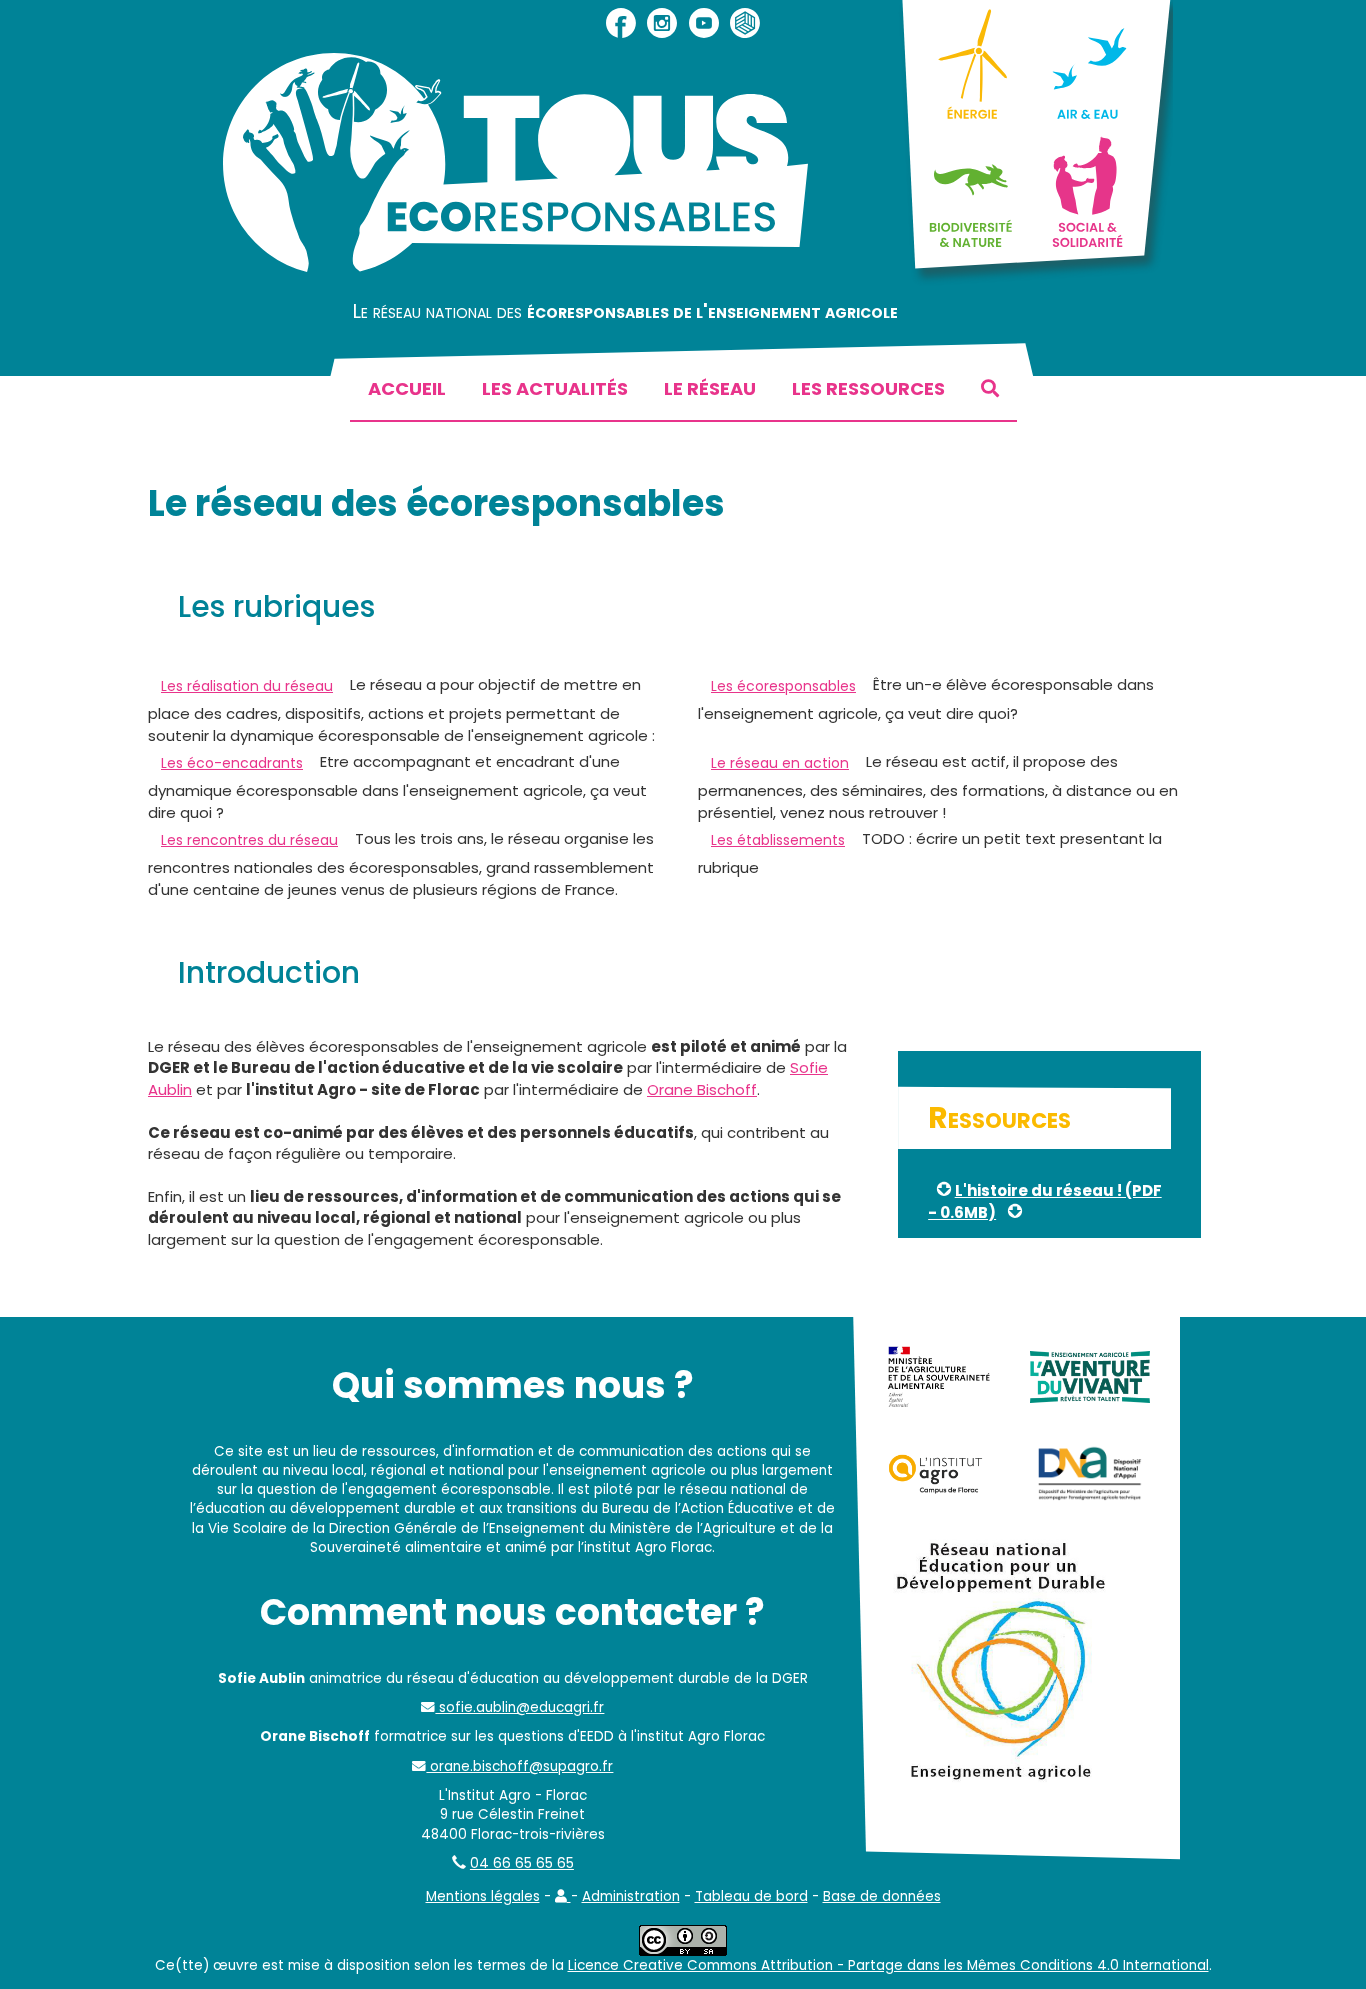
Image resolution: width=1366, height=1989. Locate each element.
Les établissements (778, 840)
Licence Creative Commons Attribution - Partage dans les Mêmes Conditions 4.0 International (888, 1965)
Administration (631, 1896)
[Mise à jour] (1016, 1212)
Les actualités (555, 388)
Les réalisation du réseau (247, 686)
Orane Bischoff (702, 1089)
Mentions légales (483, 1896)
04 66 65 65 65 (522, 1863)
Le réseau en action (780, 763)
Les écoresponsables (783, 686)
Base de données (882, 1896)
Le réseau (710, 388)
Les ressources (868, 388)
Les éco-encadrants (232, 763)
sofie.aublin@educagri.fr (519, 1707)
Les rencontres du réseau (249, 840)
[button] (563, 1896)
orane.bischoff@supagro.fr (519, 1766)
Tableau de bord (751, 1896)
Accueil (407, 388)
